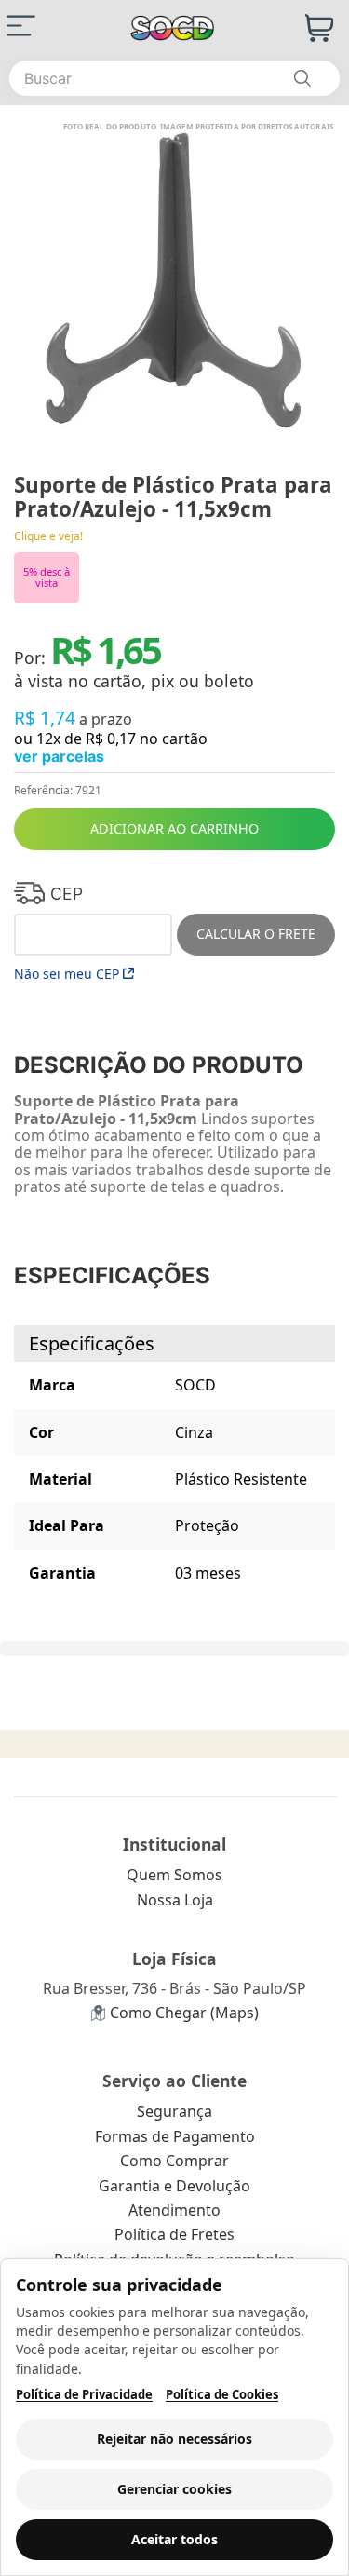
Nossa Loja (175, 1900)
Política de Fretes (174, 2234)
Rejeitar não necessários (174, 2439)
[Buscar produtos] (302, 78)
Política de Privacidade (84, 2395)
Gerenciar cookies (174, 2489)
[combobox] (174, 78)
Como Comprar (174, 2161)
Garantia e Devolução (174, 2186)
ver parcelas (59, 756)
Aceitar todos (174, 2539)
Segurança (174, 2111)
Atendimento (174, 2210)
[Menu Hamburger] (21, 26)
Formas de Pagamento (175, 2136)
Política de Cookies (222, 2395)
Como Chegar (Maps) (184, 2013)
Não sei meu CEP (67, 974)
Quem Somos (174, 1875)
